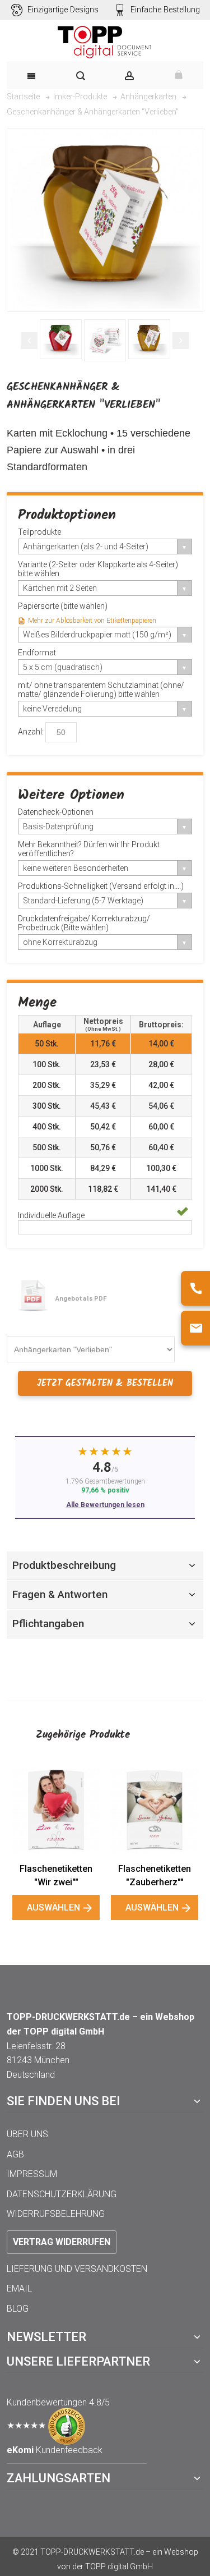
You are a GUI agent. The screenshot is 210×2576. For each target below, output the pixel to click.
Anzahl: (31, 732)
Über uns (27, 2134)
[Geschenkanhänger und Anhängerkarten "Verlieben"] (61, 339)
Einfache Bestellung (165, 10)
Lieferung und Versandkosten (77, 2269)
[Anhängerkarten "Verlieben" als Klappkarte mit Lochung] (149, 339)
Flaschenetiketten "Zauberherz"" (155, 1875)
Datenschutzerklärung (62, 2194)
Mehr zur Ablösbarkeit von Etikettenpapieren (92, 621)
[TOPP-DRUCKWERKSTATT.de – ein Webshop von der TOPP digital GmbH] (105, 42)
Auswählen (53, 1907)
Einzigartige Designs (63, 10)
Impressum (32, 2174)
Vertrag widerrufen (62, 2242)
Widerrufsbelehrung (56, 2214)
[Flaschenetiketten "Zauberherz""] (155, 1810)
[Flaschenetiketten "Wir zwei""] (56, 1810)
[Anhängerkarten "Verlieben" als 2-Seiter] (105, 340)
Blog (18, 2309)
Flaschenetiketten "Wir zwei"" (56, 1875)
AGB (15, 2154)
